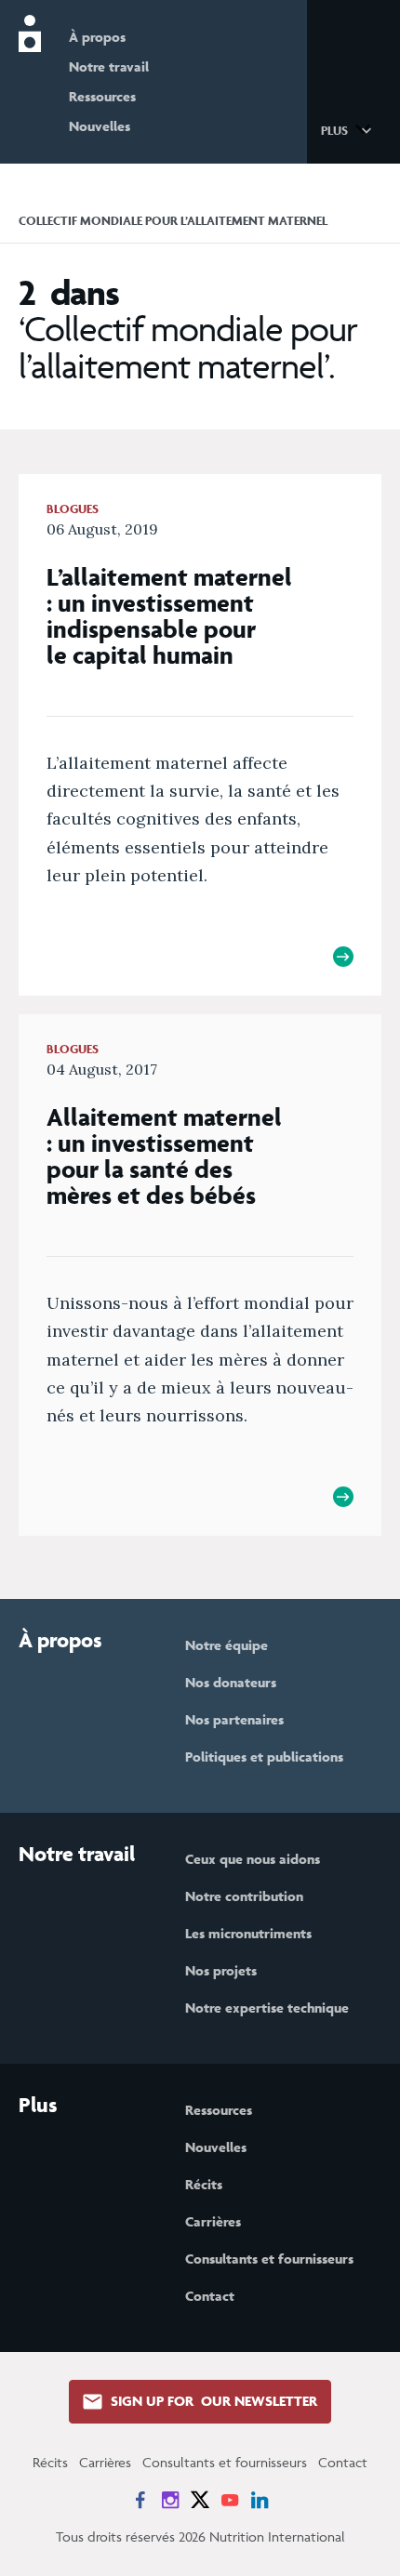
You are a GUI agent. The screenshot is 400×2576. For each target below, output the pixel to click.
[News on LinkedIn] (260, 2500)
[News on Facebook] (140, 2500)
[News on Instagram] (170, 2500)
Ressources (102, 96)
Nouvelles (100, 126)
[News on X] (200, 2500)
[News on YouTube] (230, 2500)
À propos (97, 37)
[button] (349, 129)
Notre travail (109, 66)
